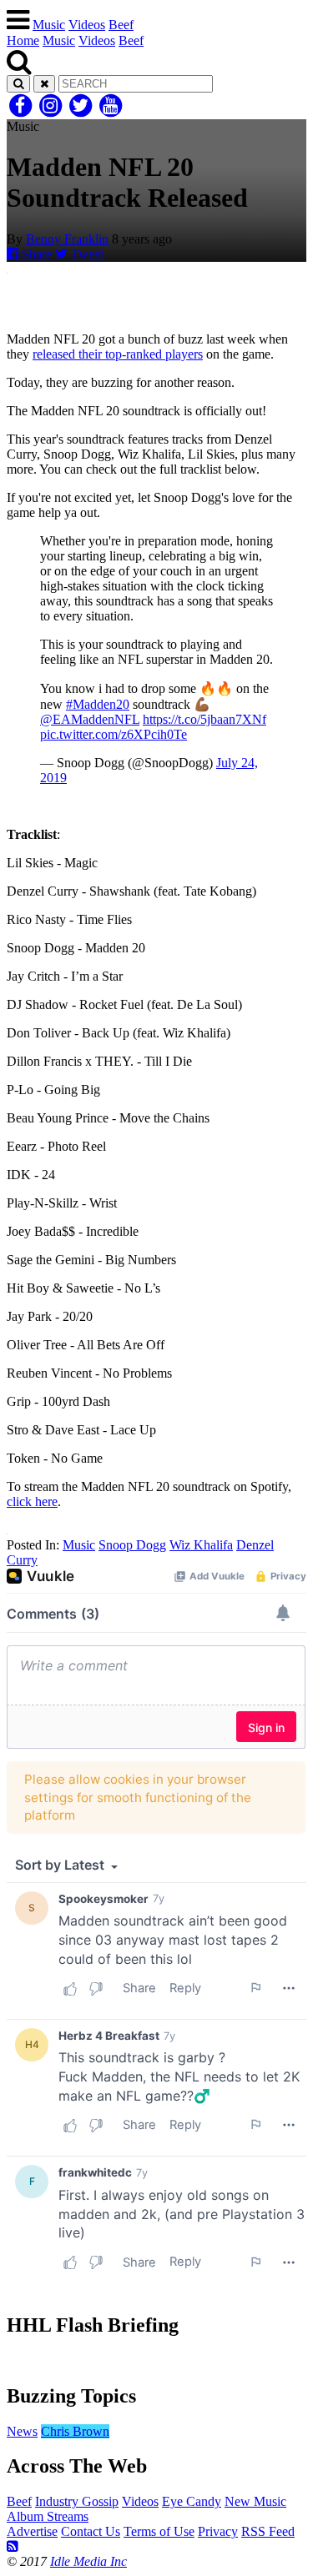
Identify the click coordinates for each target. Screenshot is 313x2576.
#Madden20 (98, 704)
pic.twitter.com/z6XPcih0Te (114, 734)
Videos (87, 25)
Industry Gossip (77, 2501)
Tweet (86, 254)
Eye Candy (192, 2501)
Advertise (32, 2531)
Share (35, 254)
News (22, 2431)
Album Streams (48, 2516)
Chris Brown (75, 2431)
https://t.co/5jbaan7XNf (204, 719)
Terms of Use (159, 2531)
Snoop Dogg (132, 1545)
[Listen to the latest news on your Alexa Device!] (156, 2360)
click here (32, 1501)
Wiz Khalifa (201, 1545)
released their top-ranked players (118, 354)
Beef (121, 25)
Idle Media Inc (88, 2561)
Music (49, 25)
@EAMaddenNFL (90, 719)
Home (23, 40)
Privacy (218, 2531)
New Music (255, 2501)
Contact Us (91, 2531)
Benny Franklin (67, 239)
